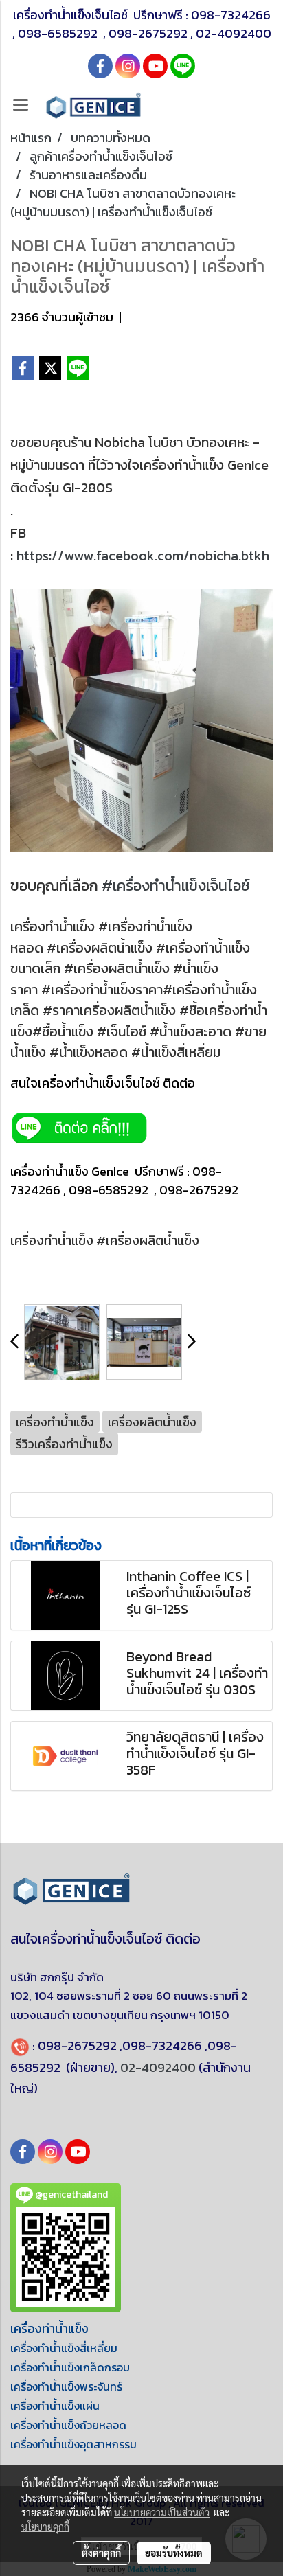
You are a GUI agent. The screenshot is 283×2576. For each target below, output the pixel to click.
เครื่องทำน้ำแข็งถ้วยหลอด (68, 2425)
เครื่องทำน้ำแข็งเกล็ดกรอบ (70, 2367)
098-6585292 (59, 33)
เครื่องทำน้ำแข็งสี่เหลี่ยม (64, 2348)
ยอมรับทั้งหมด (174, 2553)
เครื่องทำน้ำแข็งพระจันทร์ (66, 2386)
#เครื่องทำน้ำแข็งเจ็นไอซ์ (176, 886)
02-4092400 (234, 33)
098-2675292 (148, 33)
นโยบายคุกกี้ (45, 2527)
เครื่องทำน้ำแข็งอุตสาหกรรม (73, 2444)
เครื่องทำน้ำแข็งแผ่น (55, 2406)
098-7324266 (231, 15)
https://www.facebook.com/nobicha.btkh (143, 556)
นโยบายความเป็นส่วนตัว (162, 2512)
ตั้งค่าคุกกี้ (101, 2553)
